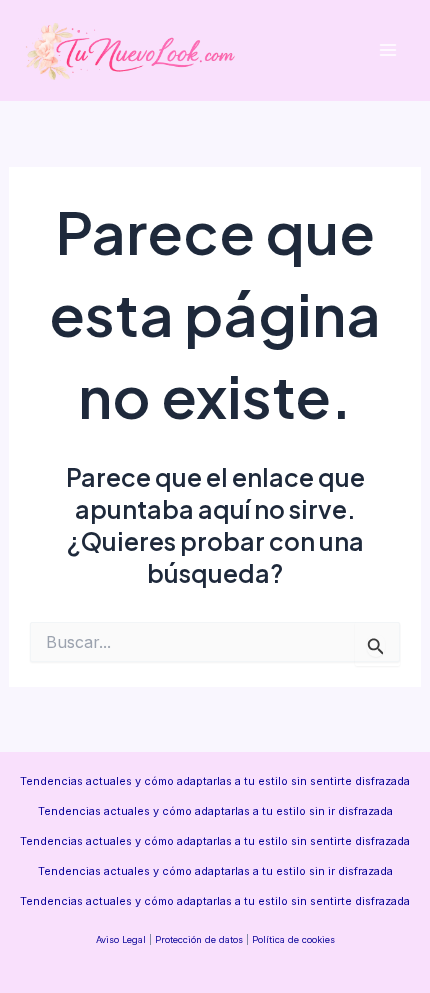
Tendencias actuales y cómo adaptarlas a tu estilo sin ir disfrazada (215, 811)
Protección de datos (199, 939)
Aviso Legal (121, 939)
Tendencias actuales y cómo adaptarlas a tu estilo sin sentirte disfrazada (215, 781)
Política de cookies (293, 939)
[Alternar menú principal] (387, 50)
